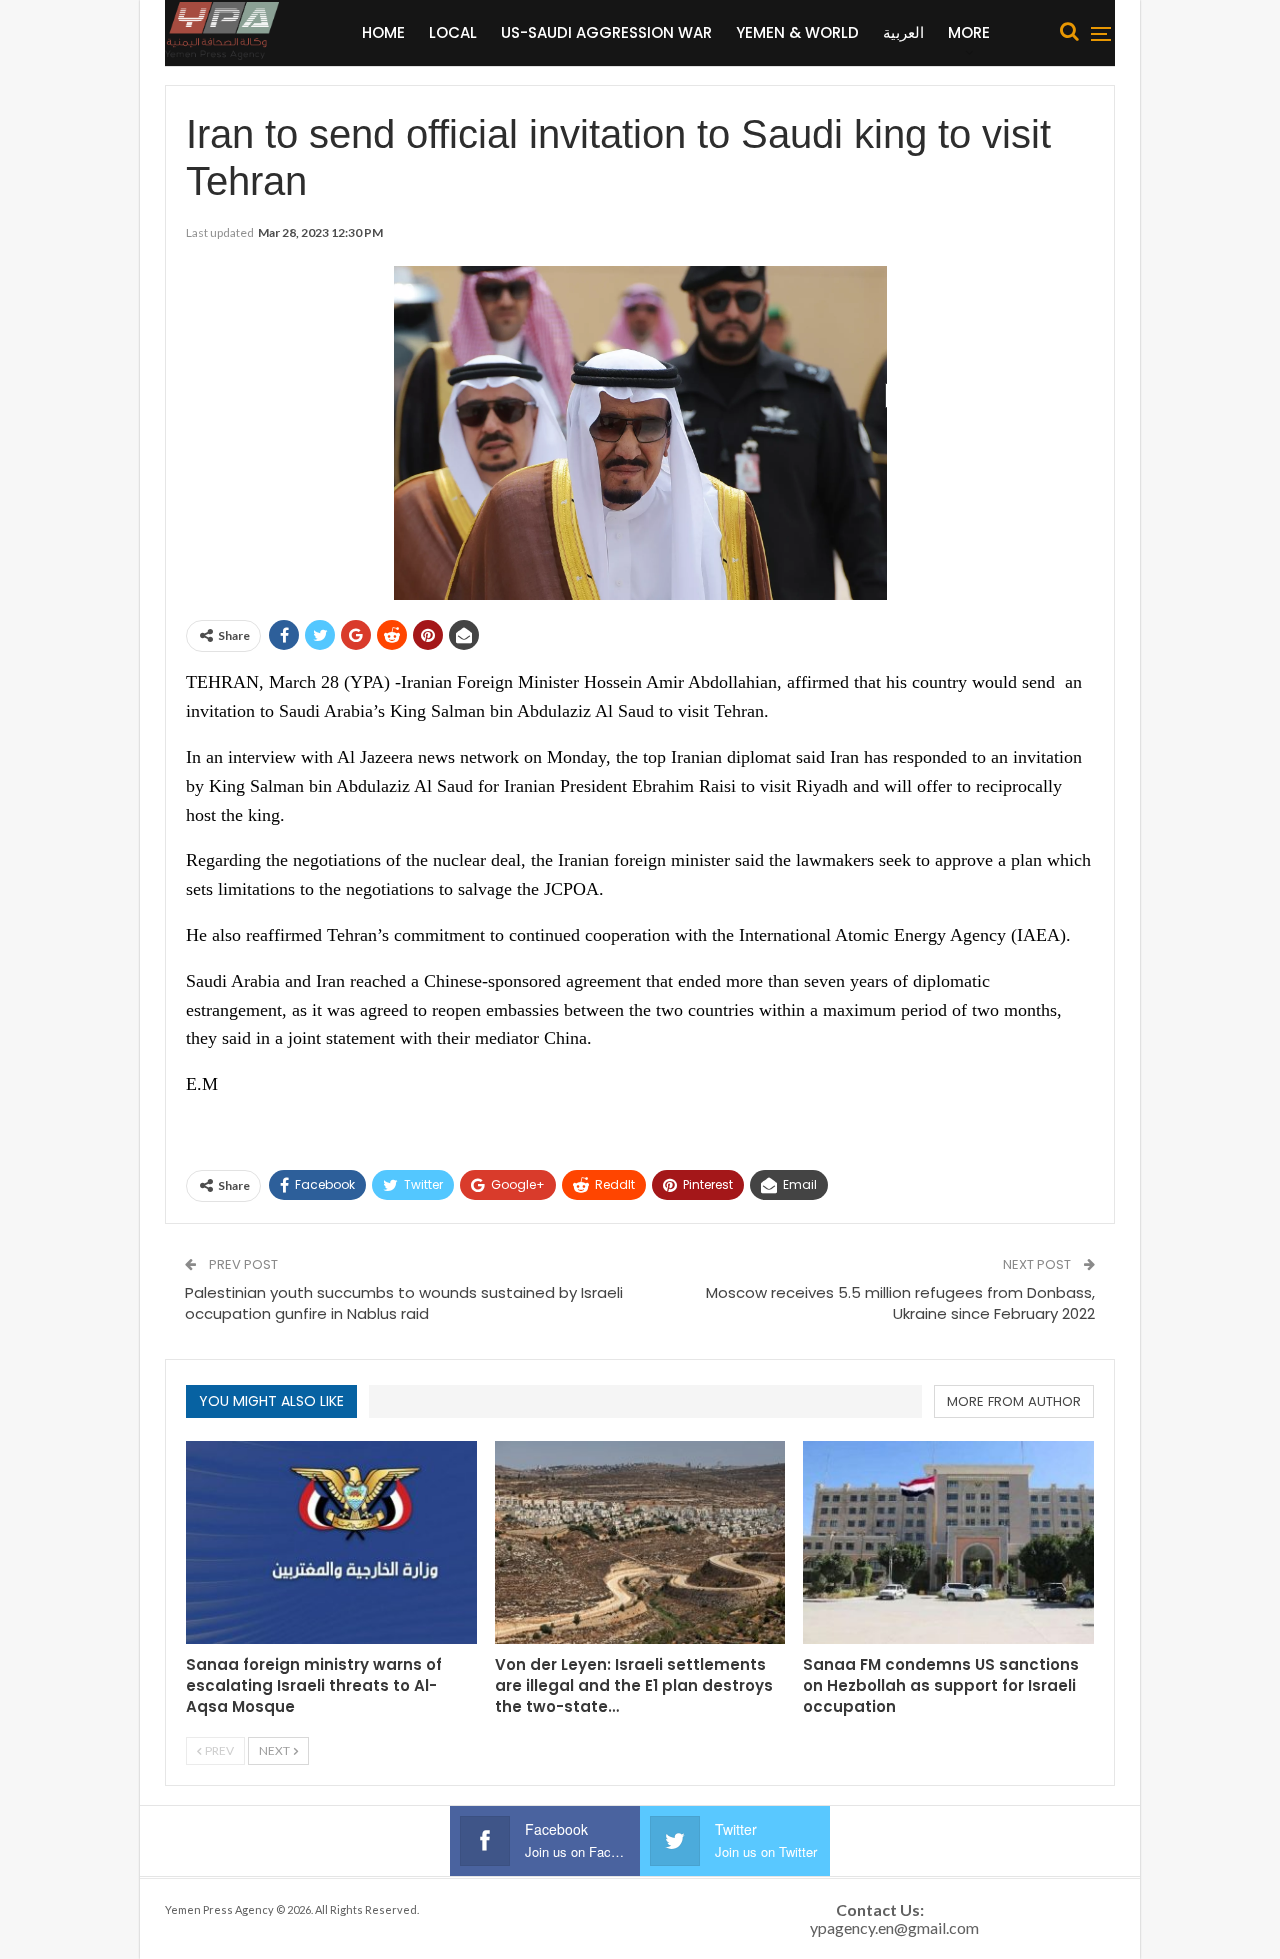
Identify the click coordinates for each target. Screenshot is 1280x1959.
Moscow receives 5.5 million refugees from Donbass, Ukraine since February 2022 (900, 1303)
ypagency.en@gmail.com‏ (894, 1927)
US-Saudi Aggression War (606, 32)
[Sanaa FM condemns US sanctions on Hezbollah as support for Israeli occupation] (948, 1542)
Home (383, 32)
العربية (903, 32)
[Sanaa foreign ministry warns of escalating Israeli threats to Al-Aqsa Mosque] (331, 1542)
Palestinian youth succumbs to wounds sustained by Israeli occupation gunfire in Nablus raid (404, 1303)
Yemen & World (797, 32)
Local (453, 32)
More (969, 32)
